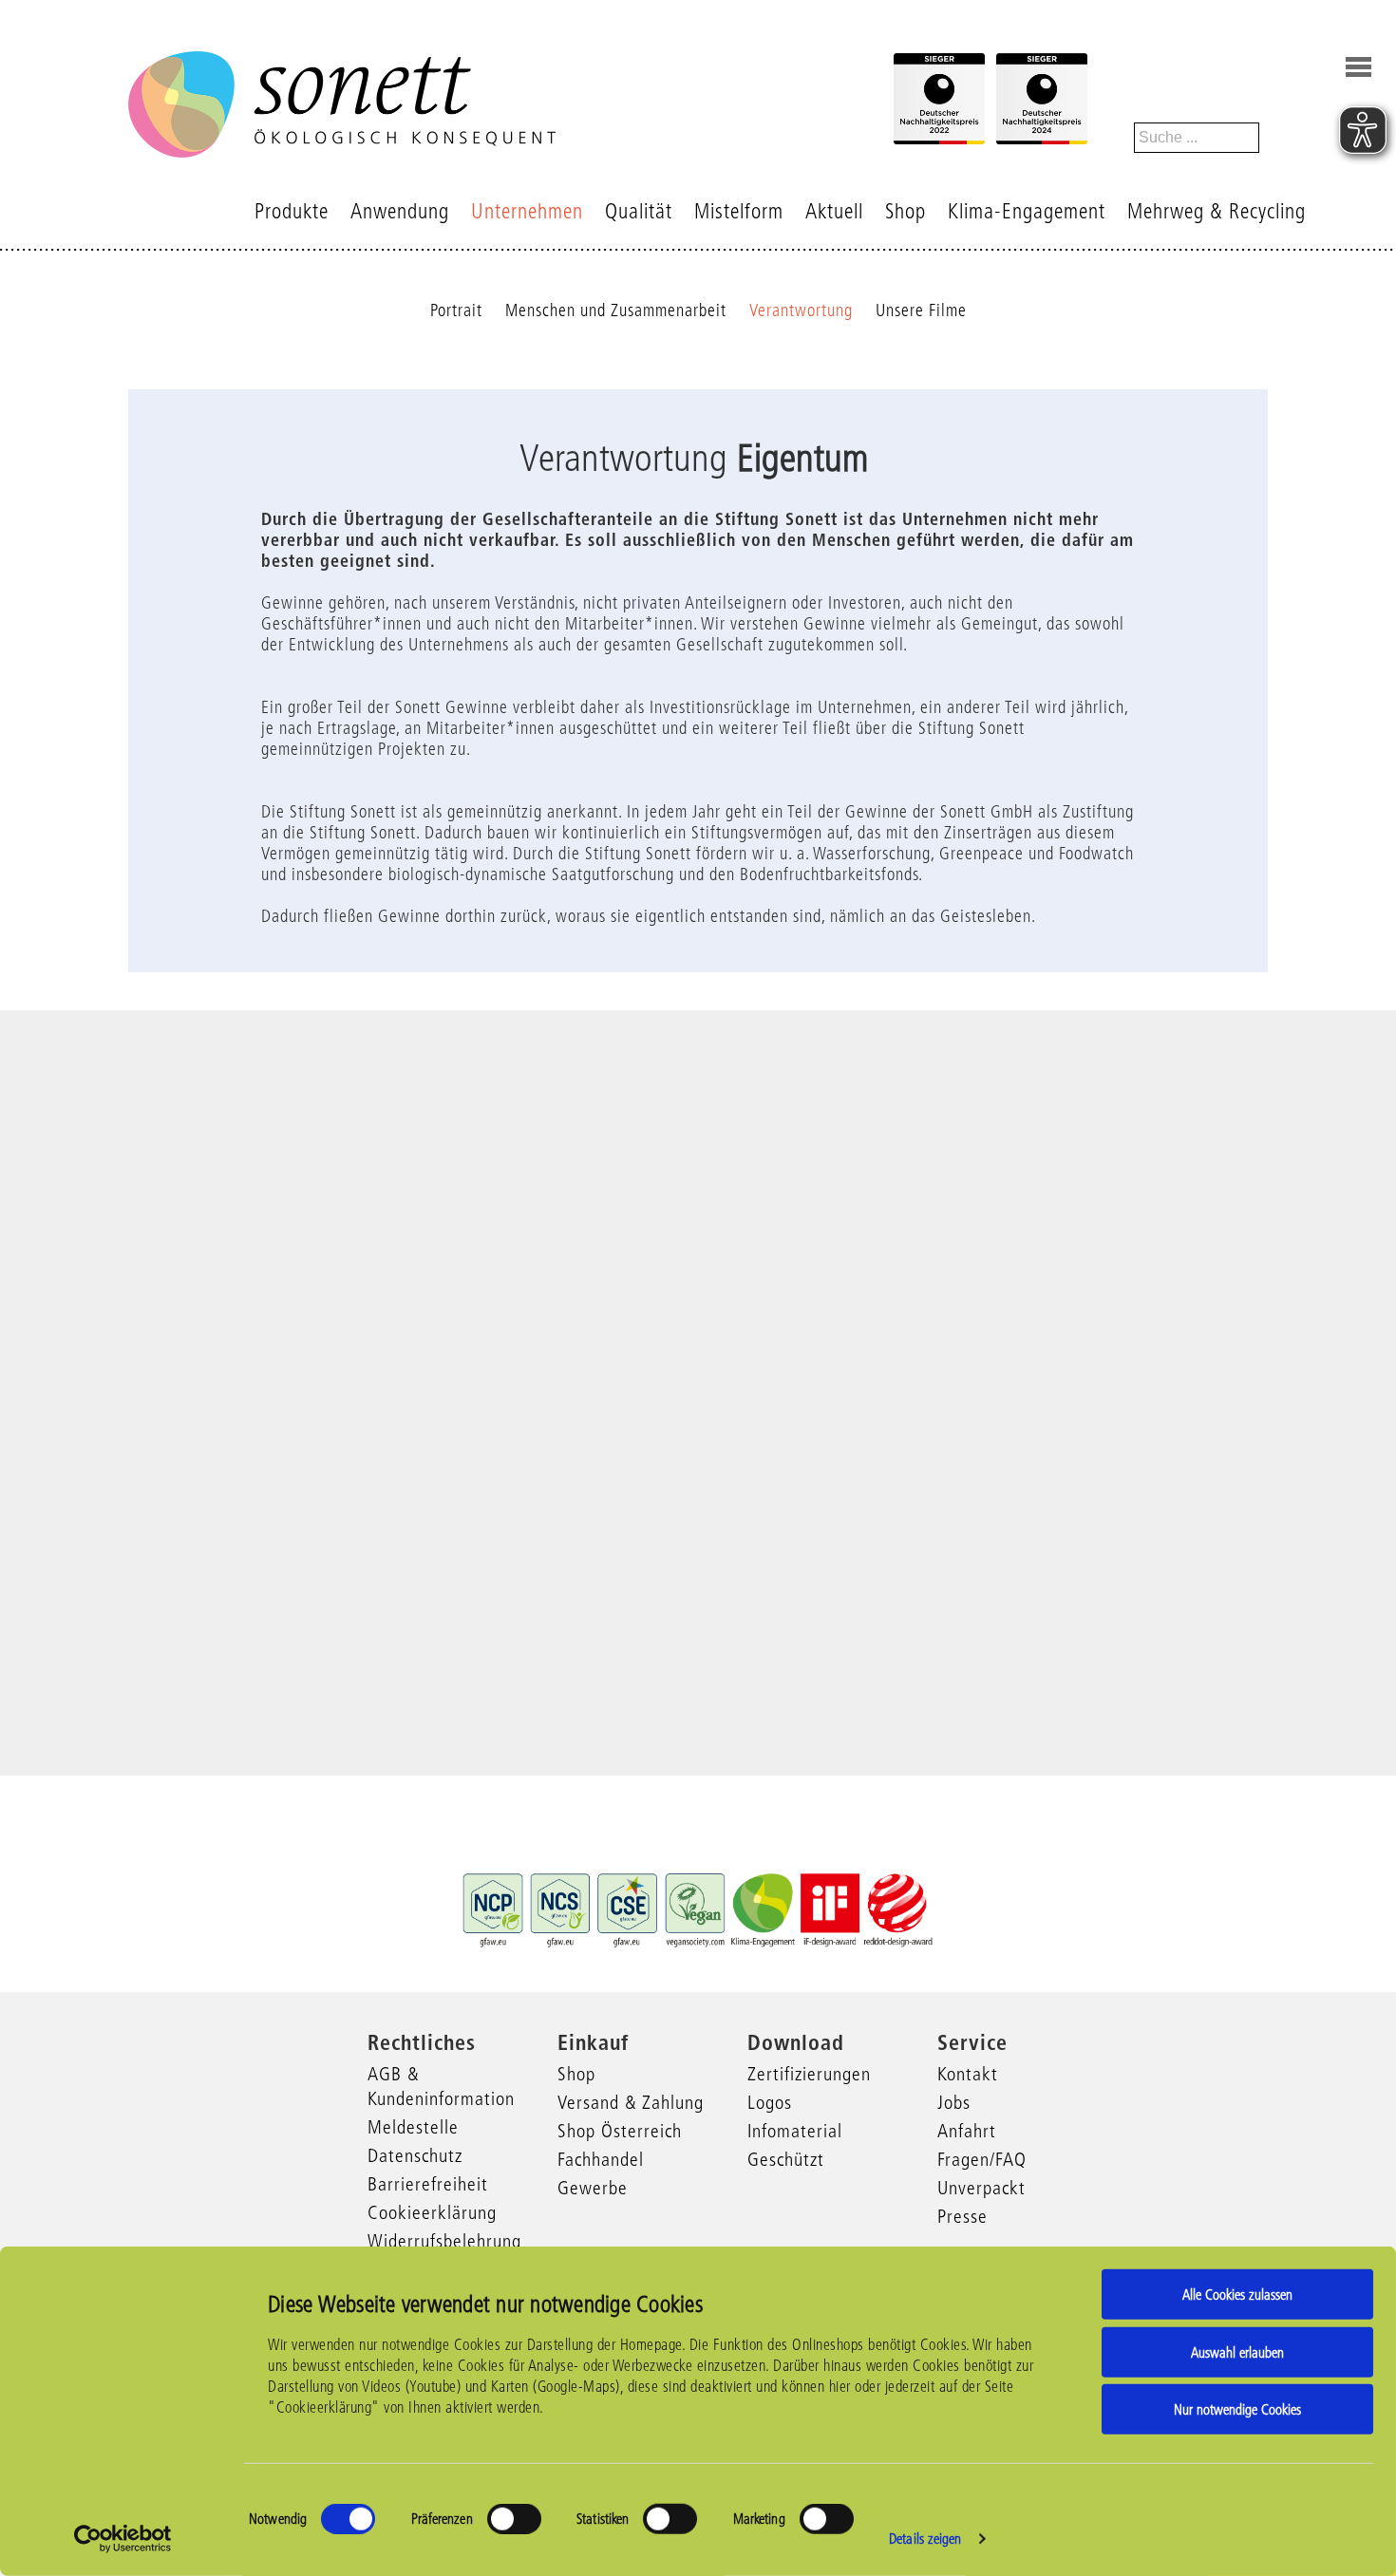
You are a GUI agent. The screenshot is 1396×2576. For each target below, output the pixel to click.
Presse (962, 2216)
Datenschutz (415, 2155)
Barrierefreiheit (428, 2184)
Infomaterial (795, 2131)
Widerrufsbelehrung (444, 2241)
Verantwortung (801, 310)
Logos (770, 2102)
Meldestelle (413, 2127)
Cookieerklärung (432, 2212)
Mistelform (739, 211)
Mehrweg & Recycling (1217, 211)
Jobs (954, 2102)
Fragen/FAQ (982, 2159)
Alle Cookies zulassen (1237, 2294)
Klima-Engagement (1027, 211)
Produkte (292, 211)
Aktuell (834, 211)
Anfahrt (967, 2131)
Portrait (456, 310)
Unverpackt (981, 2188)
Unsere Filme (921, 310)
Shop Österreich (620, 2131)
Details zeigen (925, 2538)
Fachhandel (601, 2159)
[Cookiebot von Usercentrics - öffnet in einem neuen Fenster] (123, 2539)
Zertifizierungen (809, 2074)
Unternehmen (527, 211)
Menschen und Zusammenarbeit (616, 310)
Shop (906, 211)
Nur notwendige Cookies (1237, 2409)
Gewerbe (593, 2188)
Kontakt (968, 2074)
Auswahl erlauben (1237, 2351)
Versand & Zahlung (631, 2102)
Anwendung (400, 211)
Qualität (639, 211)
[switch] (514, 2519)
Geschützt (786, 2159)
